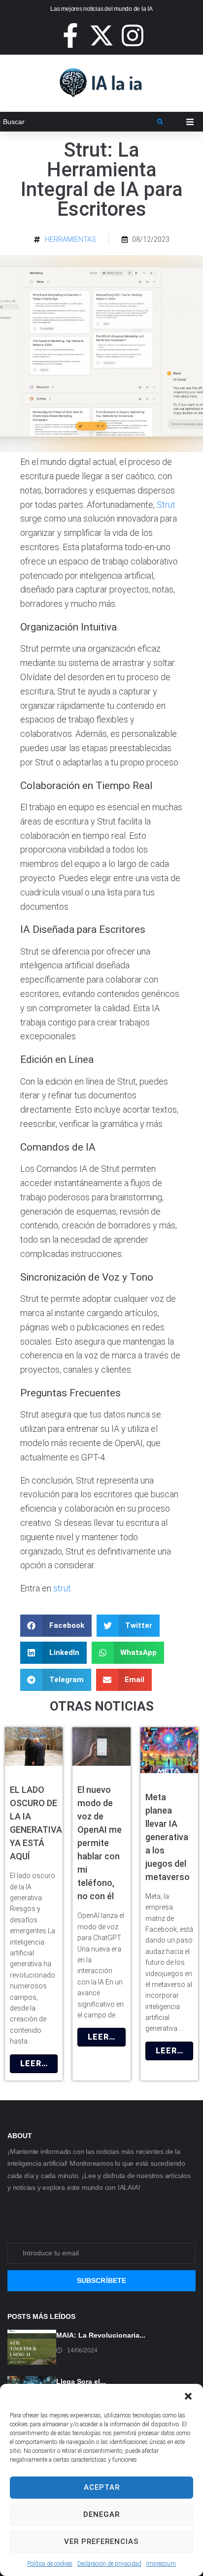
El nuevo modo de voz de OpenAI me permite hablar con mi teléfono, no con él (100, 1843)
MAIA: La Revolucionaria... (101, 2335)
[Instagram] (133, 35)
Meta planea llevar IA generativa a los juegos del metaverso (168, 1837)
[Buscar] (79, 122)
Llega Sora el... (81, 2381)
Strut (166, 505)
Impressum (161, 2564)
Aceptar (102, 2487)
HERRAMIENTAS (70, 239)
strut (62, 1588)
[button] (188, 2396)
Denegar (101, 2514)
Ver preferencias (101, 2542)
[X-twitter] (101, 35)
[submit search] (160, 122)
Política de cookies (50, 2564)
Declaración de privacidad (109, 2564)
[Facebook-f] (70, 35)
